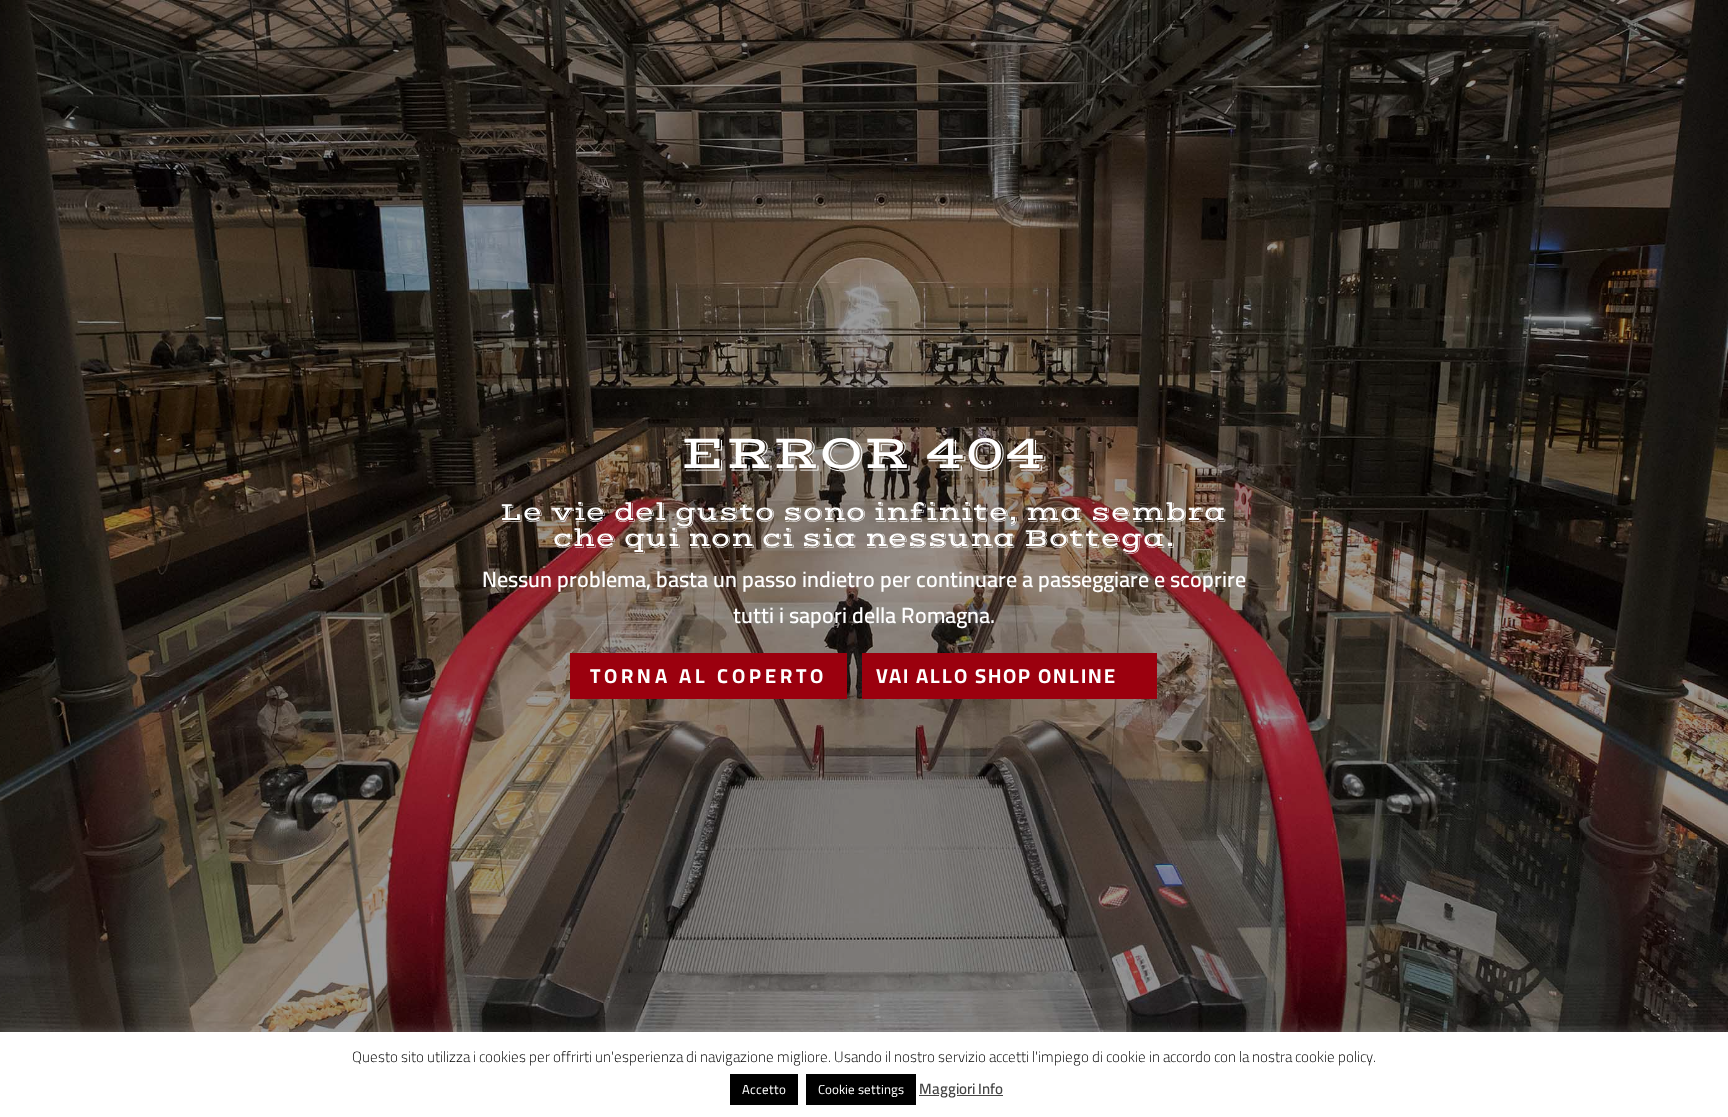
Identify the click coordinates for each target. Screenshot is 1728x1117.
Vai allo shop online (996, 675)
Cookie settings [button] (861, 1089)
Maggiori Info (961, 1089)
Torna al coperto (708, 675)
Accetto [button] (764, 1089)
